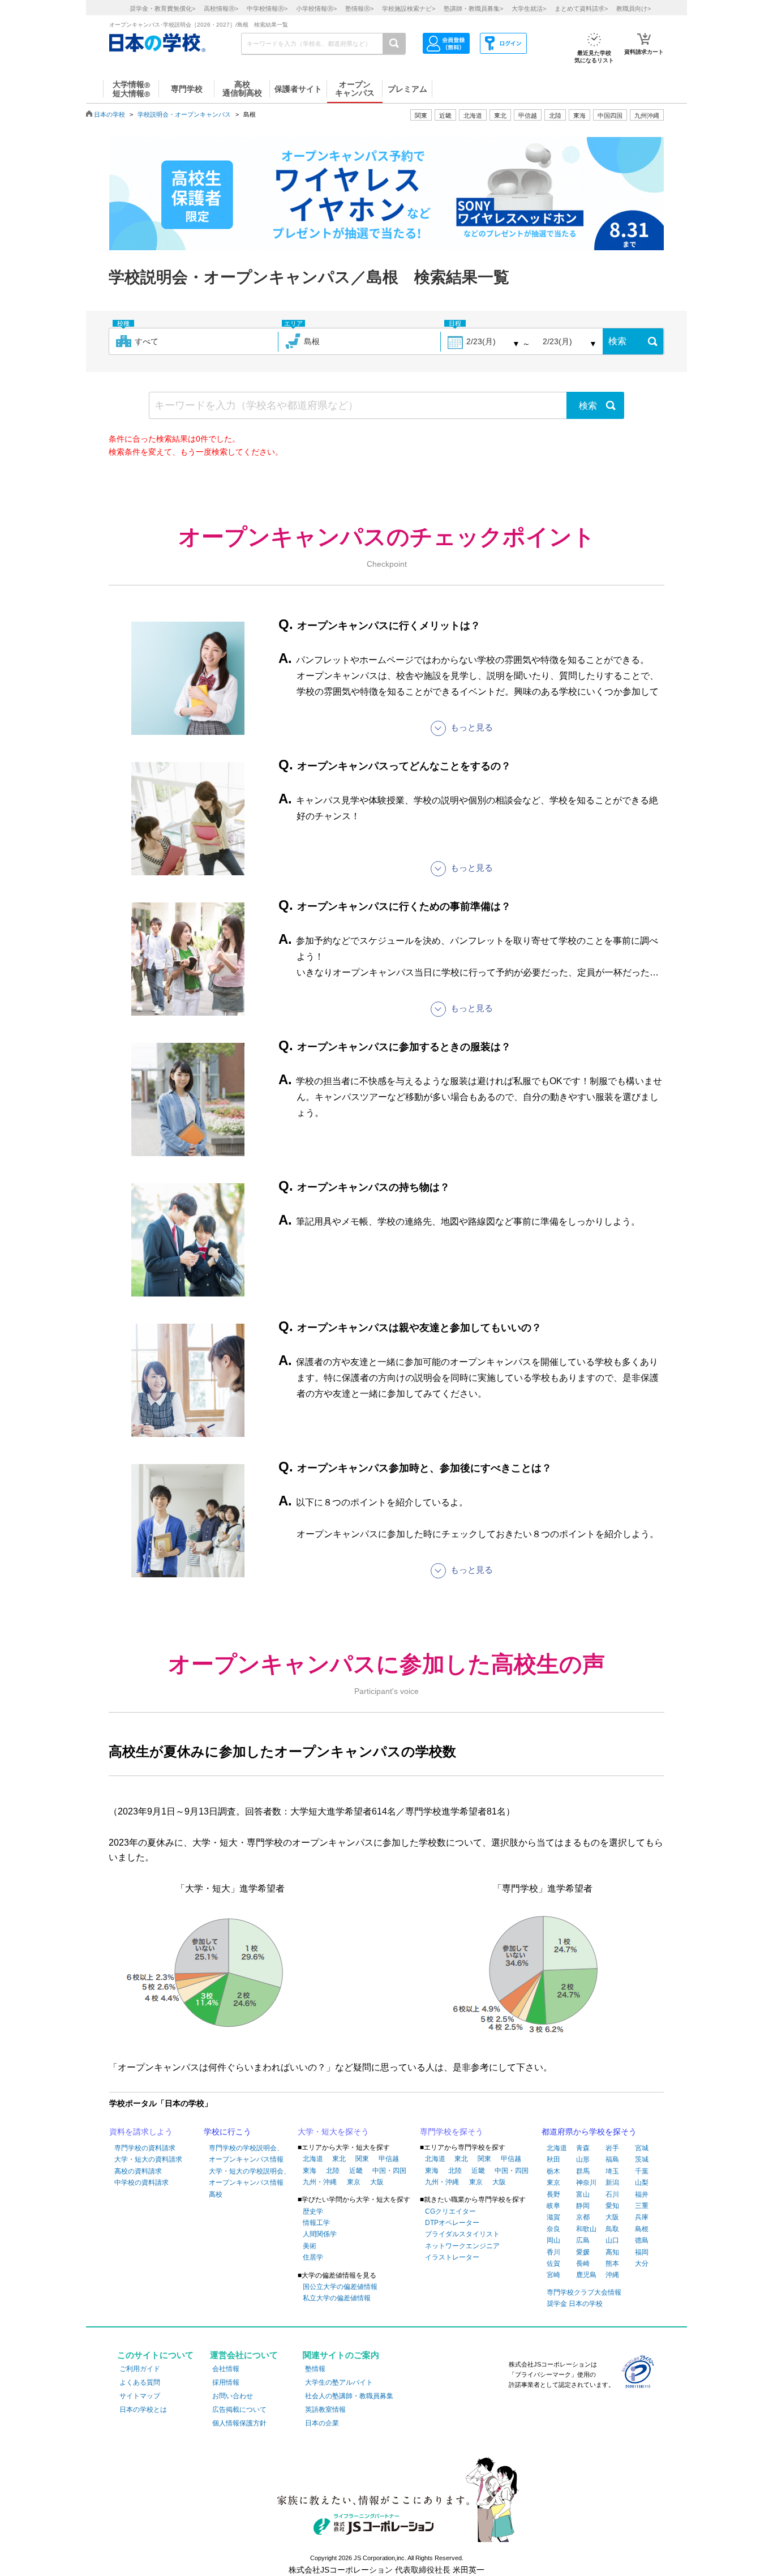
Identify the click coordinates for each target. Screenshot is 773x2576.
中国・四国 (389, 2171)
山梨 (642, 2183)
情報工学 (316, 2223)
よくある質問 (140, 2382)
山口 (612, 2240)
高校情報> (221, 8)
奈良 (553, 2229)
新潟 (612, 2183)
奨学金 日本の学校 (575, 2304)
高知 (612, 2252)
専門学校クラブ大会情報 (584, 2292)
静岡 (583, 2206)
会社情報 (226, 2369)
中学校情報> (267, 8)
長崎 (583, 2263)
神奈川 (586, 2183)
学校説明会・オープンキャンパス (184, 114)
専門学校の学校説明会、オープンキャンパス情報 (246, 2154)
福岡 (642, 2252)
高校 (216, 2194)
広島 (583, 2240)
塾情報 (315, 2369)
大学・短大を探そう (333, 2132)
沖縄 (612, 2275)
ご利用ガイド (140, 2369)
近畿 (356, 2171)
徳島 (642, 2240)
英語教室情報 (325, 2410)
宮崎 (553, 2275)
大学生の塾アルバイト (339, 2382)
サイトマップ (140, 2396)
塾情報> (359, 8)
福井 (642, 2194)
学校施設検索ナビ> (409, 8)
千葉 (642, 2171)
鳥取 (612, 2229)
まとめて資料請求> (581, 8)
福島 (612, 2159)
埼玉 (612, 2171)
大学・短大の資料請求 (148, 2159)
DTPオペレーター (452, 2223)
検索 (617, 341)
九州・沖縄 (320, 2182)
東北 (339, 2159)
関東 (362, 2159)
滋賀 (553, 2217)
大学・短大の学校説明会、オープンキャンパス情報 (250, 2177)
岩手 (612, 2148)
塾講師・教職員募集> (473, 8)
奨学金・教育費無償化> (162, 8)
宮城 (642, 2148)
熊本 (612, 2263)
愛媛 (583, 2252)
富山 (583, 2194)
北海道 (473, 115)
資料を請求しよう (141, 2132)
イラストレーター (452, 2257)
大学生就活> (529, 8)
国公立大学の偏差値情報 (340, 2287)
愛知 (612, 2206)
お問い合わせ (233, 2396)
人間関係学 (320, 2234)
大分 (642, 2263)
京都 (583, 2217)
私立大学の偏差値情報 (337, 2298)
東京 (354, 2182)
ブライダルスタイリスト (462, 2234)
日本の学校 (109, 114)
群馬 (583, 2171)
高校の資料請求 (138, 2171)
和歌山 (586, 2229)
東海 (310, 2171)
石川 (612, 2194)
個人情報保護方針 (239, 2423)
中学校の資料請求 (141, 2183)
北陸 (333, 2171)
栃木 (553, 2171)
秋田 (553, 2159)
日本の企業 (322, 2423)
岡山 (553, 2240)
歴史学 (313, 2211)
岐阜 (553, 2206)
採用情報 (226, 2382)
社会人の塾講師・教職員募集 (349, 2396)
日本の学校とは (143, 2410)
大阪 (377, 2182)
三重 (642, 2206)
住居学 (313, 2257)
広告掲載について (239, 2410)
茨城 (642, 2159)
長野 (553, 2194)
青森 (583, 2148)
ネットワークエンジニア (462, 2246)
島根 (642, 2229)
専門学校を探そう (452, 2132)
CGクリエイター (450, 2211)
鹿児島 (586, 2275)
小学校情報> (316, 8)
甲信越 (389, 2159)
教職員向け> (634, 8)
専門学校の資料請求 (145, 2148)
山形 (583, 2159)
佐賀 (553, 2263)
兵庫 (642, 2217)
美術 (310, 2246)
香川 (553, 2252)
